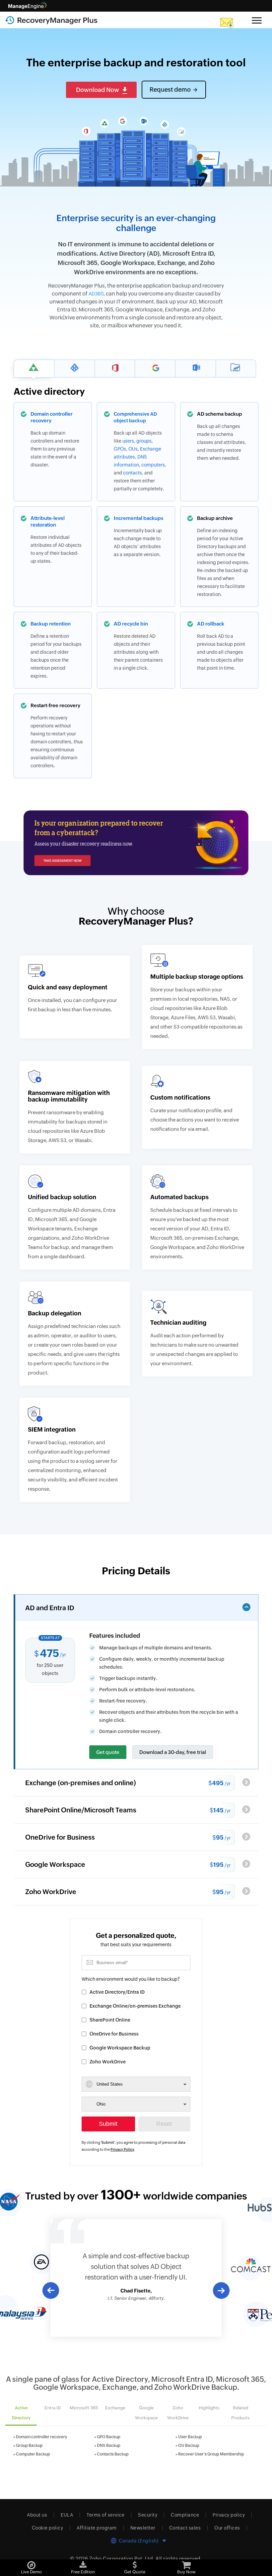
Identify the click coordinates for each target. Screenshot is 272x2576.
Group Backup (29, 2446)
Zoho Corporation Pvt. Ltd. (122, 2559)
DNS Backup (109, 2446)
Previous (50, 2290)
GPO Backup (109, 2437)
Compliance (185, 2515)
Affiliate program (97, 2528)
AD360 (96, 294)
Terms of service (105, 2515)
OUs (133, 449)
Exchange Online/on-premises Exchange (135, 2006)
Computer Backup (33, 2454)
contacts (133, 473)
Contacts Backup (113, 2454)
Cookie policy (48, 2528)
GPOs (120, 449)
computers (153, 465)
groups (144, 441)
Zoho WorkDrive (108, 2062)
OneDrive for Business (114, 2034)
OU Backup (189, 2446)
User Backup (190, 2437)
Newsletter (143, 2528)
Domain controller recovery (41, 2437)
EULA (67, 2515)
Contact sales (185, 2528)
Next (222, 2291)
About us (37, 2515)
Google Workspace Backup (120, 2048)
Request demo (170, 89)
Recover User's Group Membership (211, 2454)
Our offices (227, 2528)
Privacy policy (229, 2515)
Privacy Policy (122, 2149)
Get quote (108, 1752)
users (128, 441)
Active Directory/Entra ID (117, 1992)
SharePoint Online (110, 2020)
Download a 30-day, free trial (173, 1752)
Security (148, 2515)
